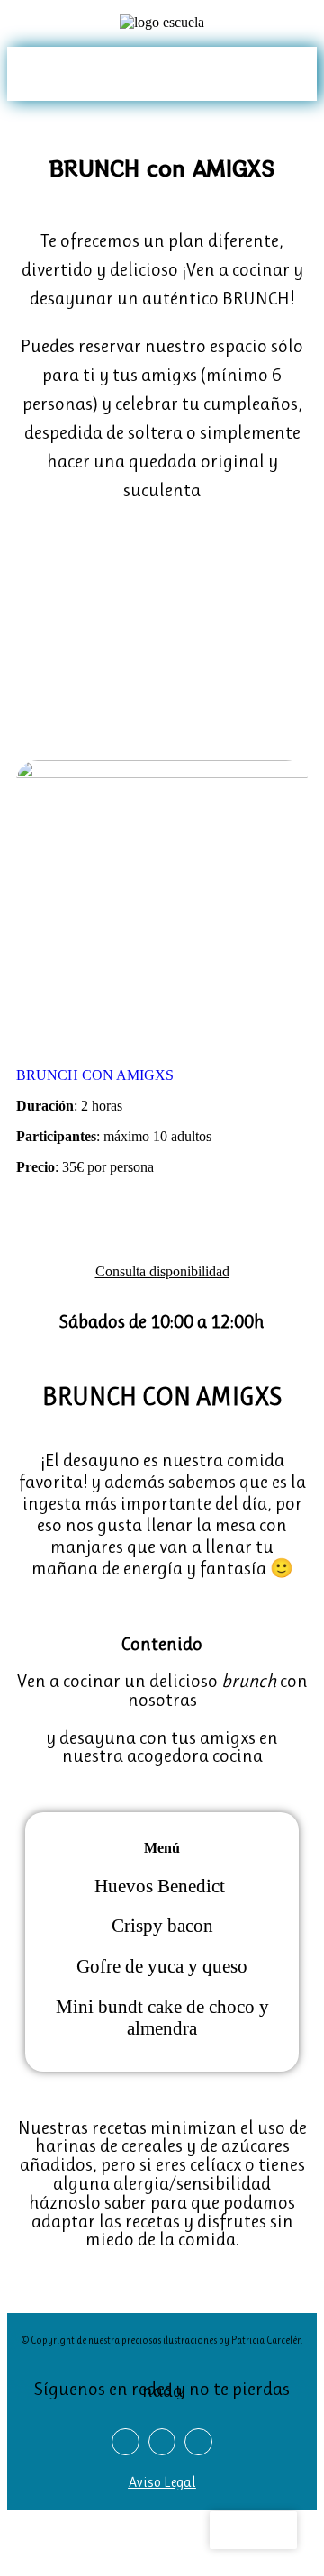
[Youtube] (93, 73)
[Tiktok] (72, 73)
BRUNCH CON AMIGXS (95, 1075)
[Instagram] (52, 73)
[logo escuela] (162, 23)
